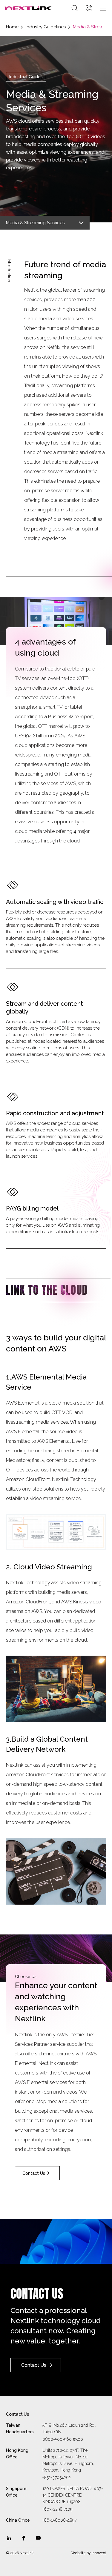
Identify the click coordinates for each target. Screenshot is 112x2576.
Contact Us (34, 2173)
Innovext (99, 2553)
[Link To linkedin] (9, 2538)
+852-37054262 (57, 2477)
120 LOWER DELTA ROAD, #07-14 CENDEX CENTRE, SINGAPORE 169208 (73, 2495)
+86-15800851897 (59, 2520)
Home (12, 27)
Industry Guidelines (46, 27)
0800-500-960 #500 (63, 2439)
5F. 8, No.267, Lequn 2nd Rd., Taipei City (69, 2429)
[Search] (75, 8)
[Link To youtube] (38, 2538)
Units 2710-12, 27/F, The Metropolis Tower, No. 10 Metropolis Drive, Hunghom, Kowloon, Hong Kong (68, 2460)
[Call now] (89, 8)
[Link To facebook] (24, 2538)
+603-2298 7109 (57, 2509)
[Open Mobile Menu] (103, 8)
